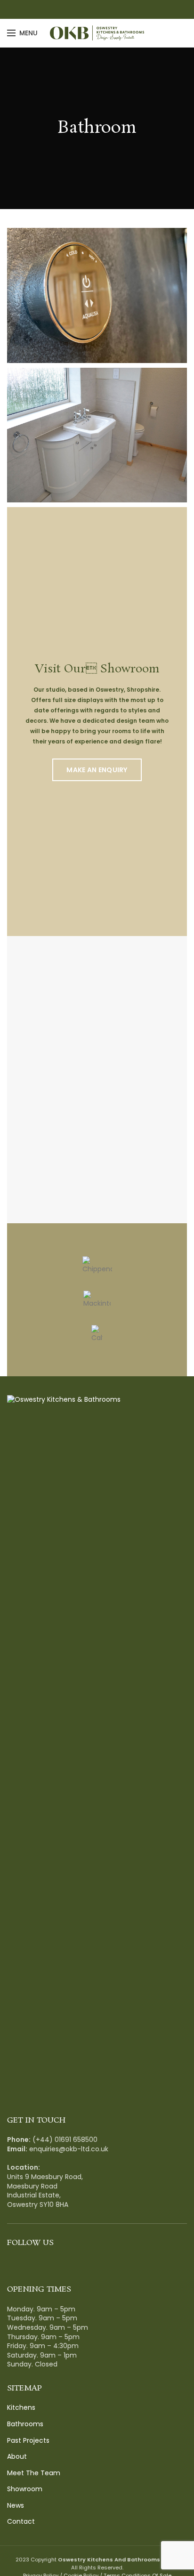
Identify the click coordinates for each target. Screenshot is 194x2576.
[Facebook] (92, 9)
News (16, 2506)
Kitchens (21, 2408)
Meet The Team (34, 2473)
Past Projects (28, 2441)
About (17, 2457)
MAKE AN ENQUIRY (97, 770)
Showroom (25, 2489)
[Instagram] (102, 9)
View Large (180, 235)
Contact (21, 2522)
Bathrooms (25, 2424)
